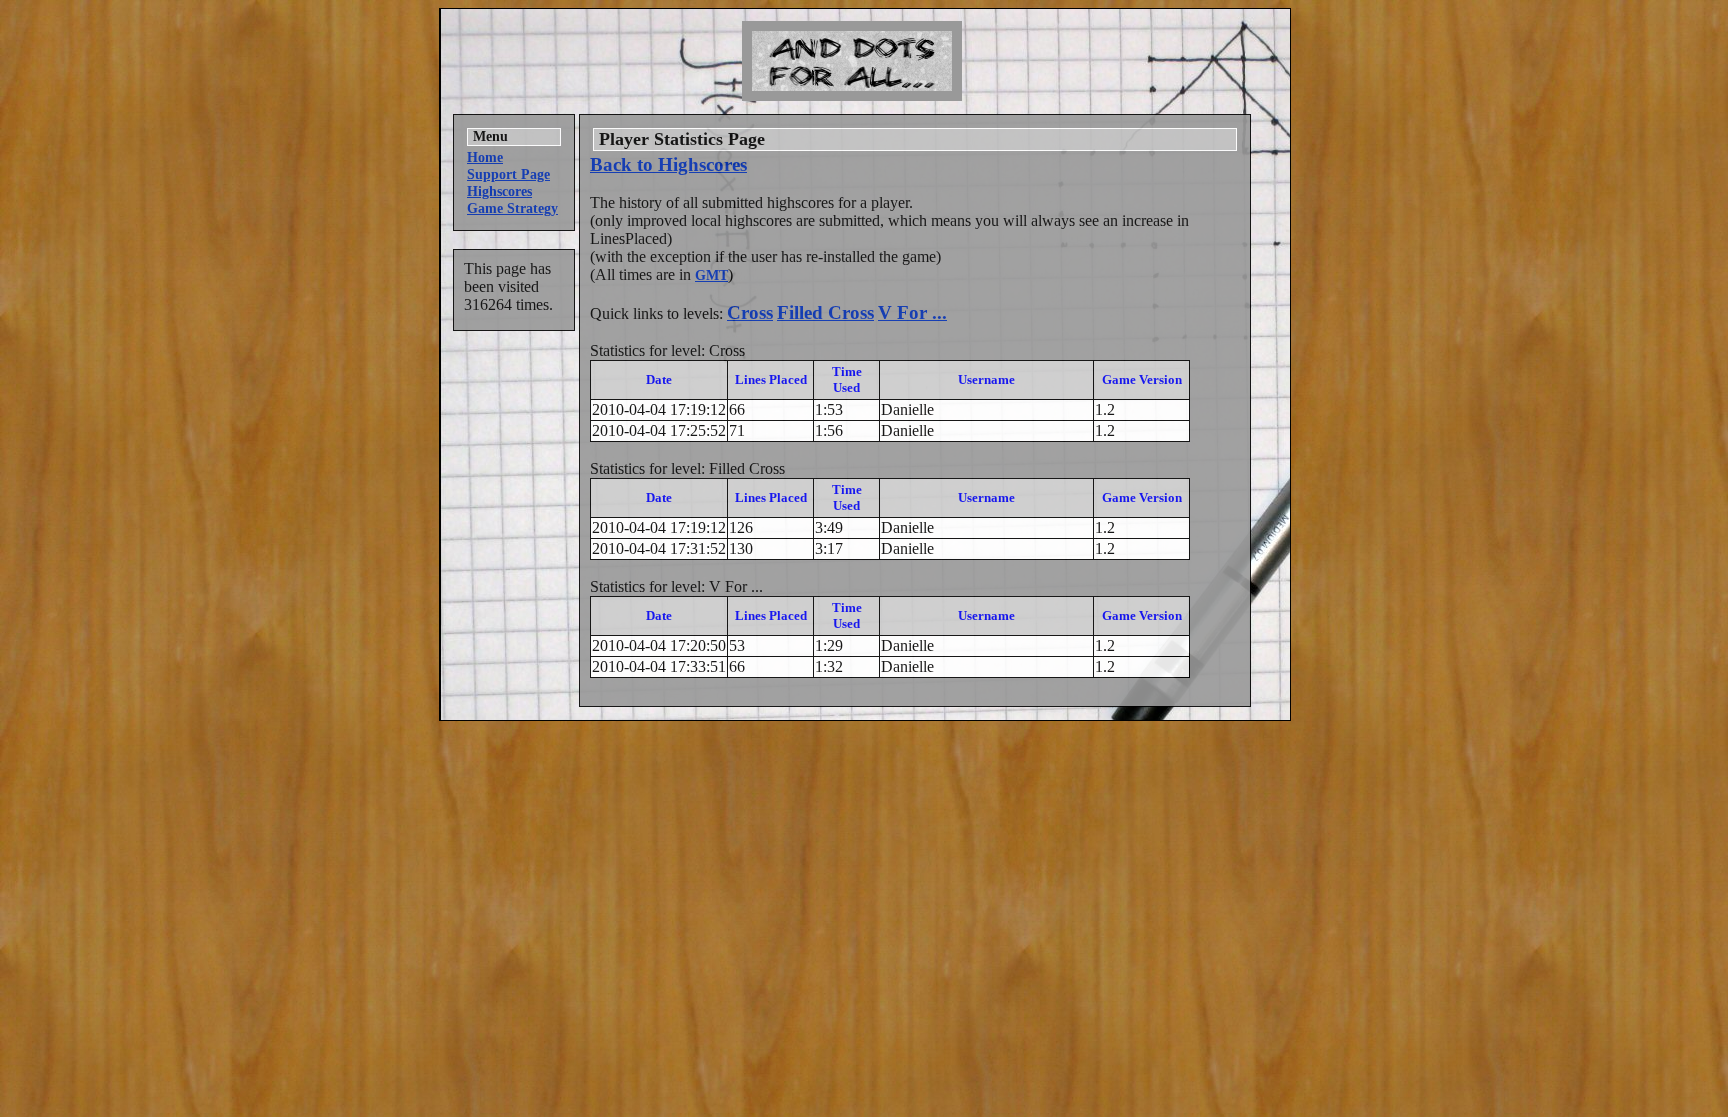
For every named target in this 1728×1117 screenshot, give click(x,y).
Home (485, 157)
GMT (711, 275)
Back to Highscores (668, 164)
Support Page (508, 174)
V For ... (912, 312)
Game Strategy (512, 208)
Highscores (499, 191)
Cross (750, 312)
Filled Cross (825, 312)
